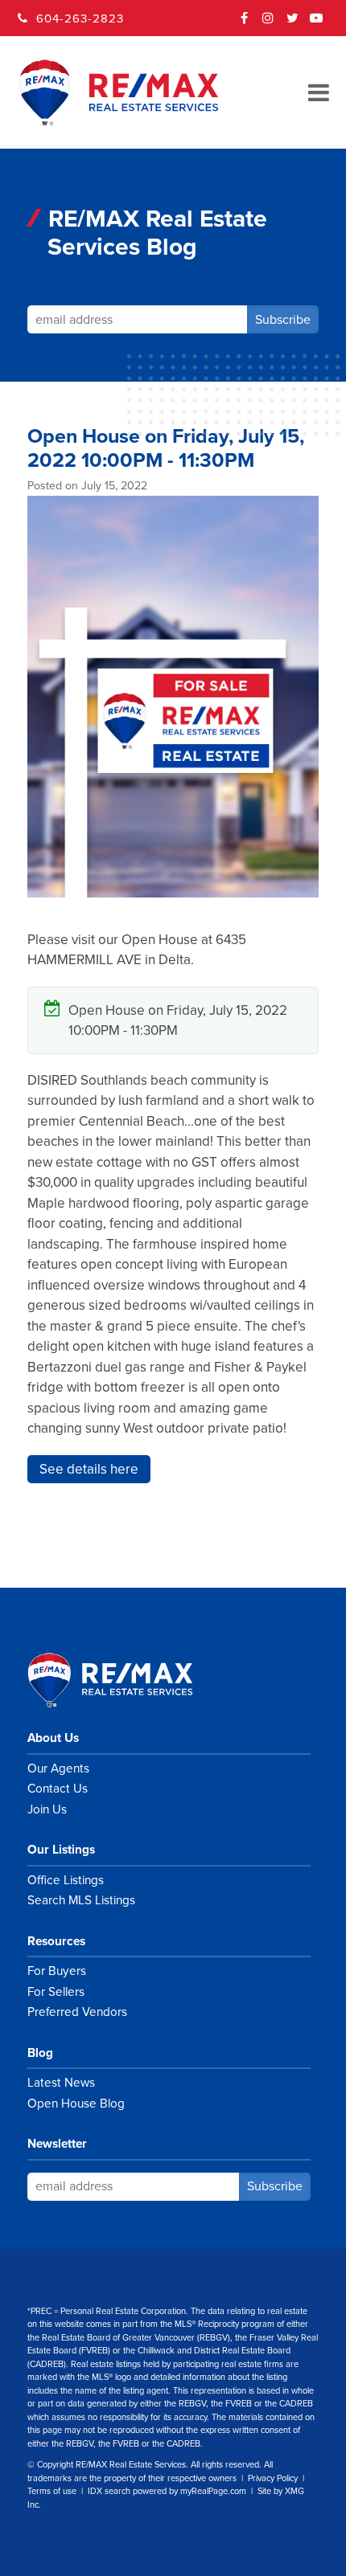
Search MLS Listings (81, 1900)
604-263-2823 (80, 18)
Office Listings (66, 1880)
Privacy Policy (273, 2478)
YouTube (317, 23)
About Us (53, 1738)
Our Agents (58, 1768)
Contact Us (58, 1789)
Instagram (269, 23)
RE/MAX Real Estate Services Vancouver (128, 1680)
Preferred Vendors (77, 2012)
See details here (89, 1469)
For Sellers (56, 1992)
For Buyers (57, 1971)
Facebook (245, 23)
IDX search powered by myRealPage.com (167, 2491)
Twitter (293, 23)
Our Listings (61, 1850)
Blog (40, 2053)
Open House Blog (76, 2104)
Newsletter (57, 2144)
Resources (56, 1941)
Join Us (47, 1809)
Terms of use (52, 2491)
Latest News (61, 2083)
